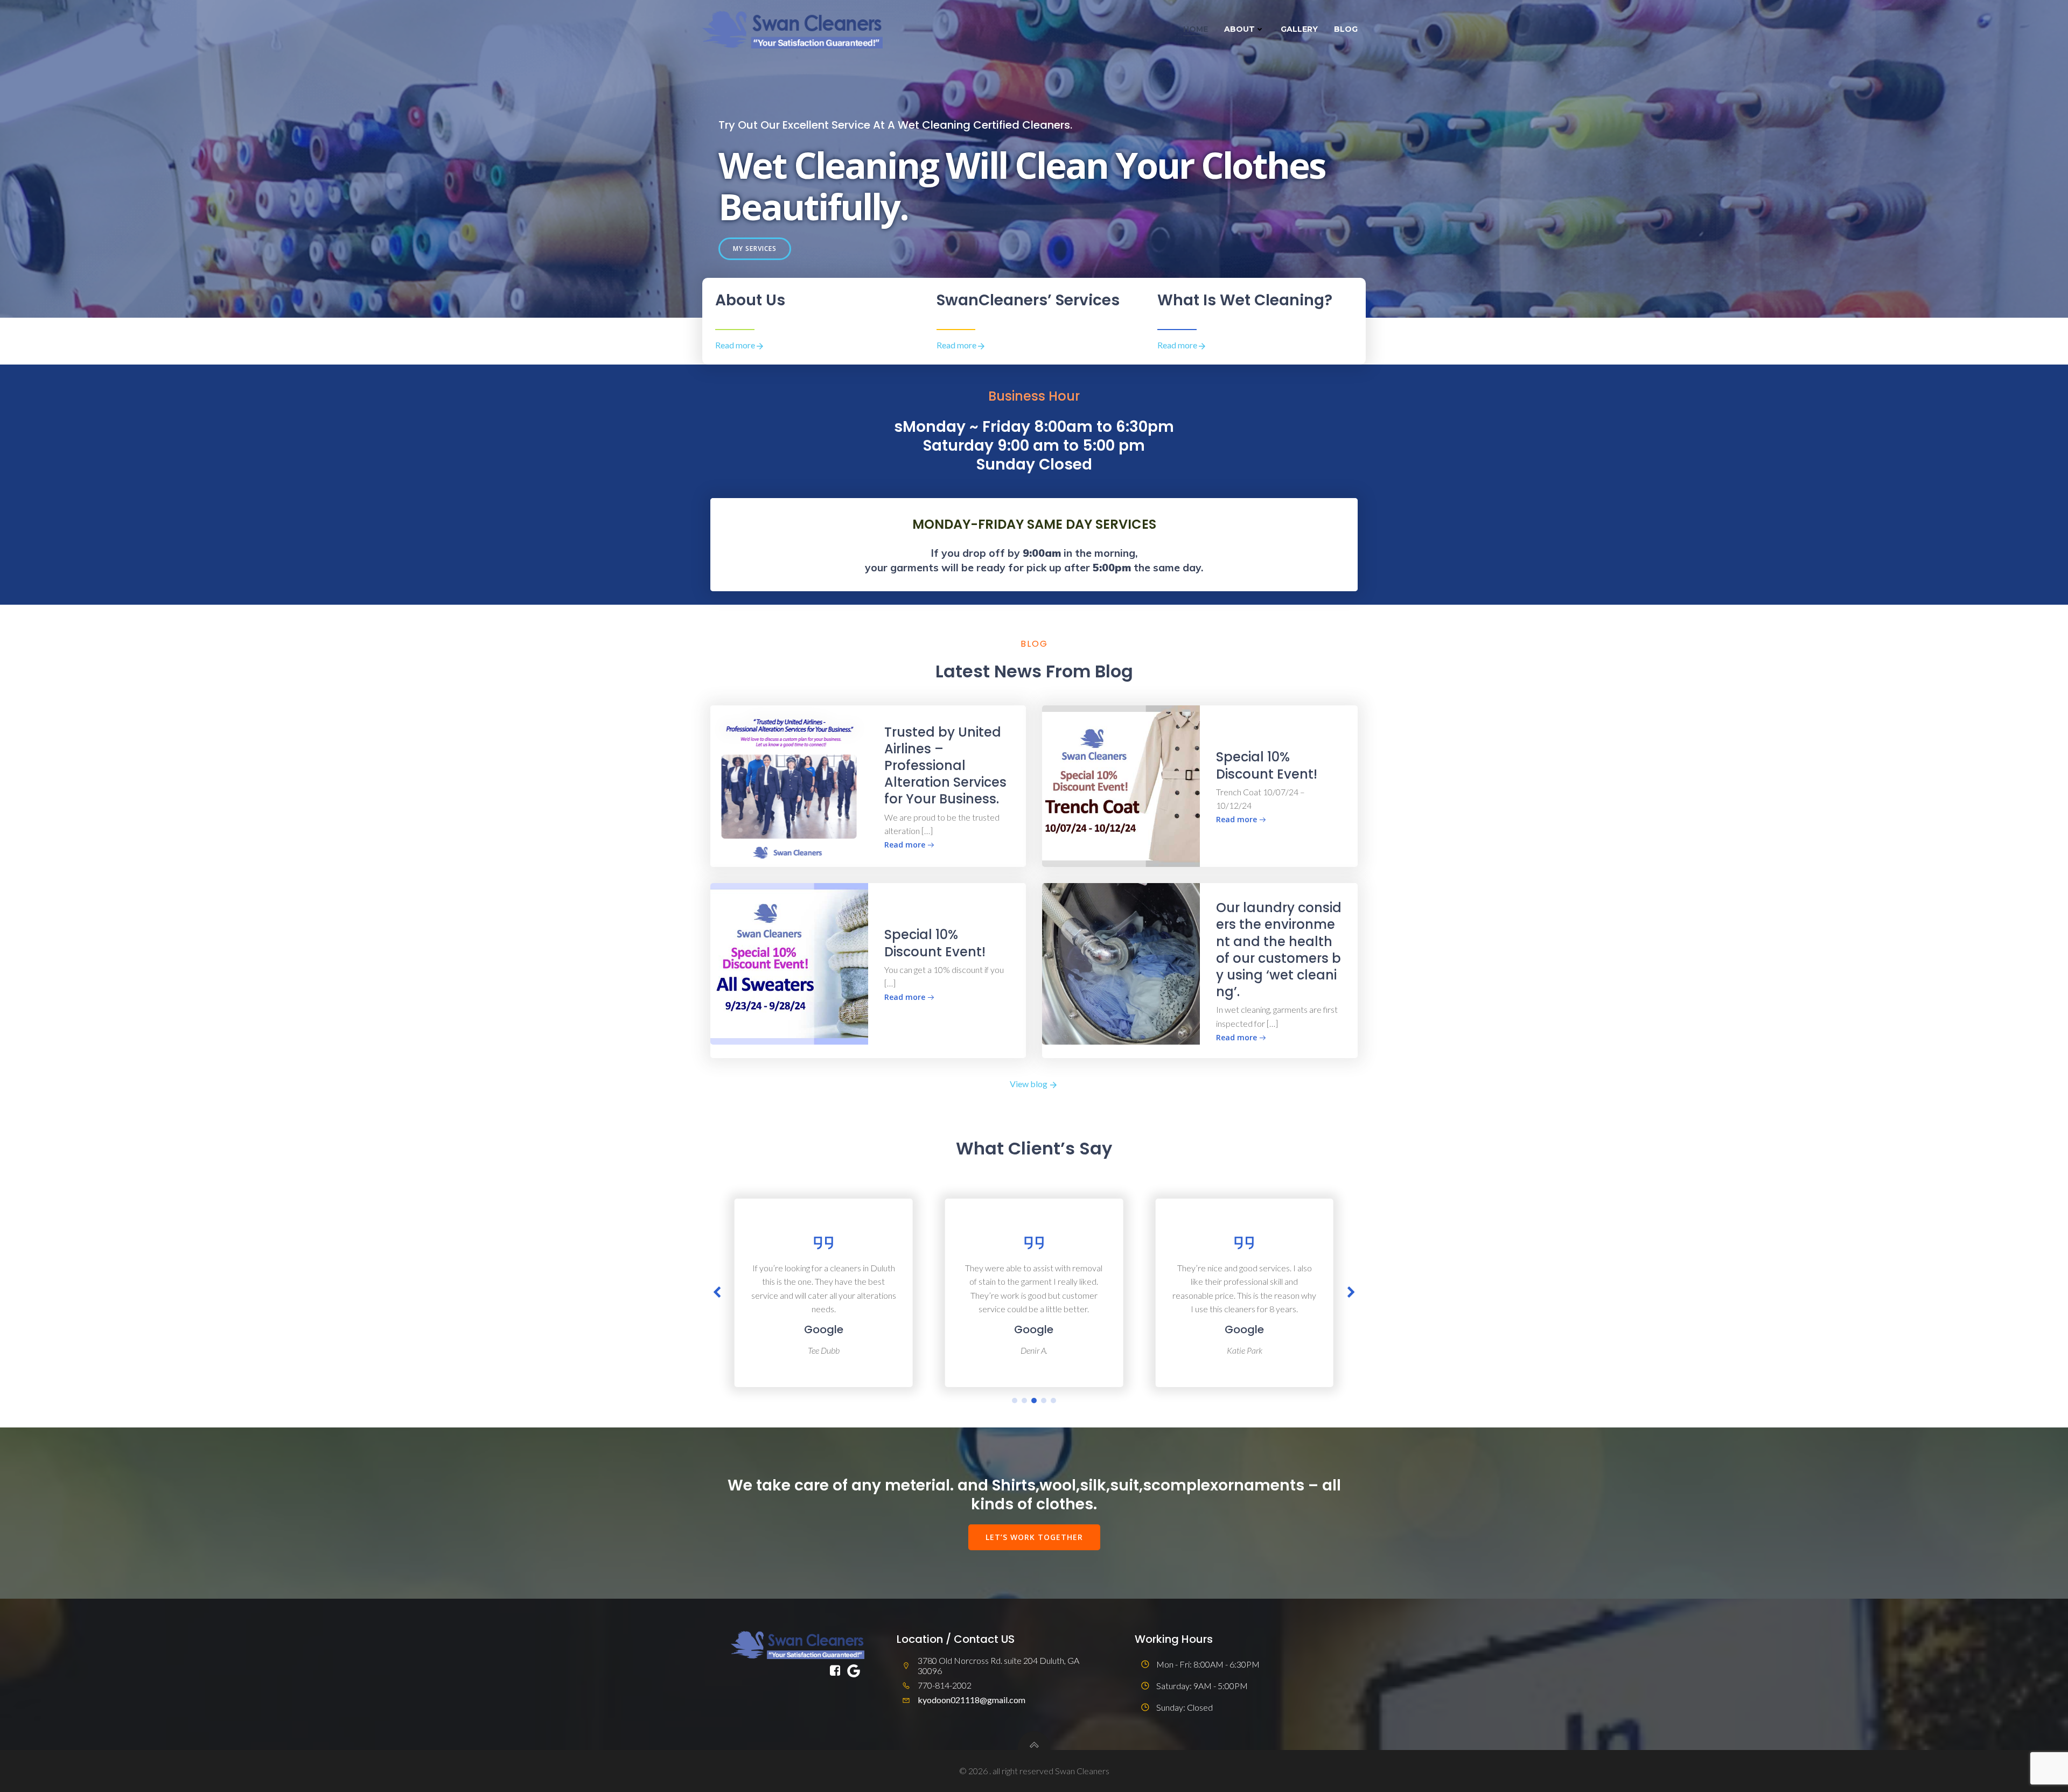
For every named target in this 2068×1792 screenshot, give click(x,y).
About (1239, 29)
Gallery (1299, 29)
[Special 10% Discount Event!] (1121, 785)
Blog (1346, 29)
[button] (1015, 1401)
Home (1196, 29)
